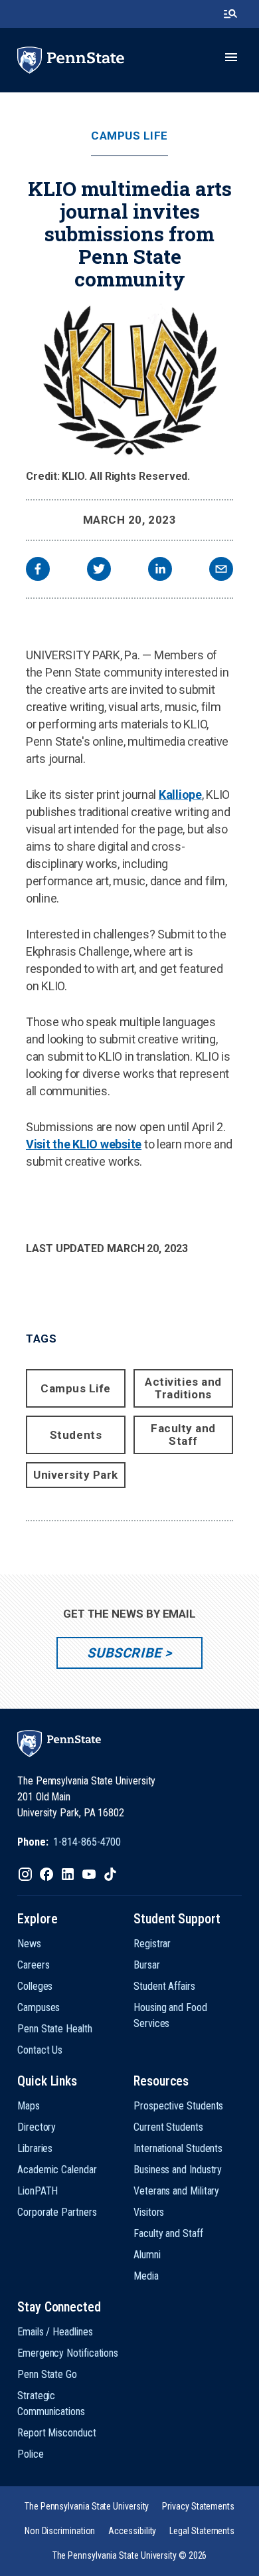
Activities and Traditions (183, 1388)
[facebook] (38, 571)
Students (76, 1435)
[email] (221, 571)
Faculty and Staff (183, 1435)
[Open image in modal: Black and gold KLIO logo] (129, 381)
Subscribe (124, 1653)
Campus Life (129, 136)
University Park (76, 1475)
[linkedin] (160, 571)
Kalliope (180, 795)
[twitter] (99, 571)
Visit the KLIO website (84, 1144)
